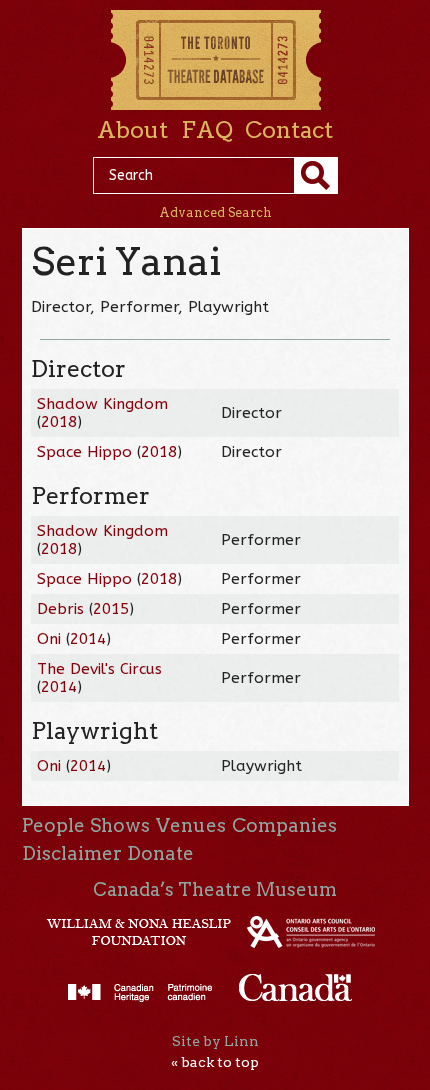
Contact (289, 130)
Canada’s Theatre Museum (215, 889)
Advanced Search (215, 212)
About (132, 130)
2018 (59, 422)
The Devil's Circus (99, 669)
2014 (88, 639)
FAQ (207, 130)
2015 (111, 609)
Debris (60, 609)
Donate (160, 853)
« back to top (215, 1062)
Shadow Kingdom (102, 404)
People (53, 825)
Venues (191, 825)
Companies (284, 825)
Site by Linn (215, 1041)
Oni (51, 639)
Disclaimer (72, 853)
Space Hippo (84, 452)
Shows (120, 825)
